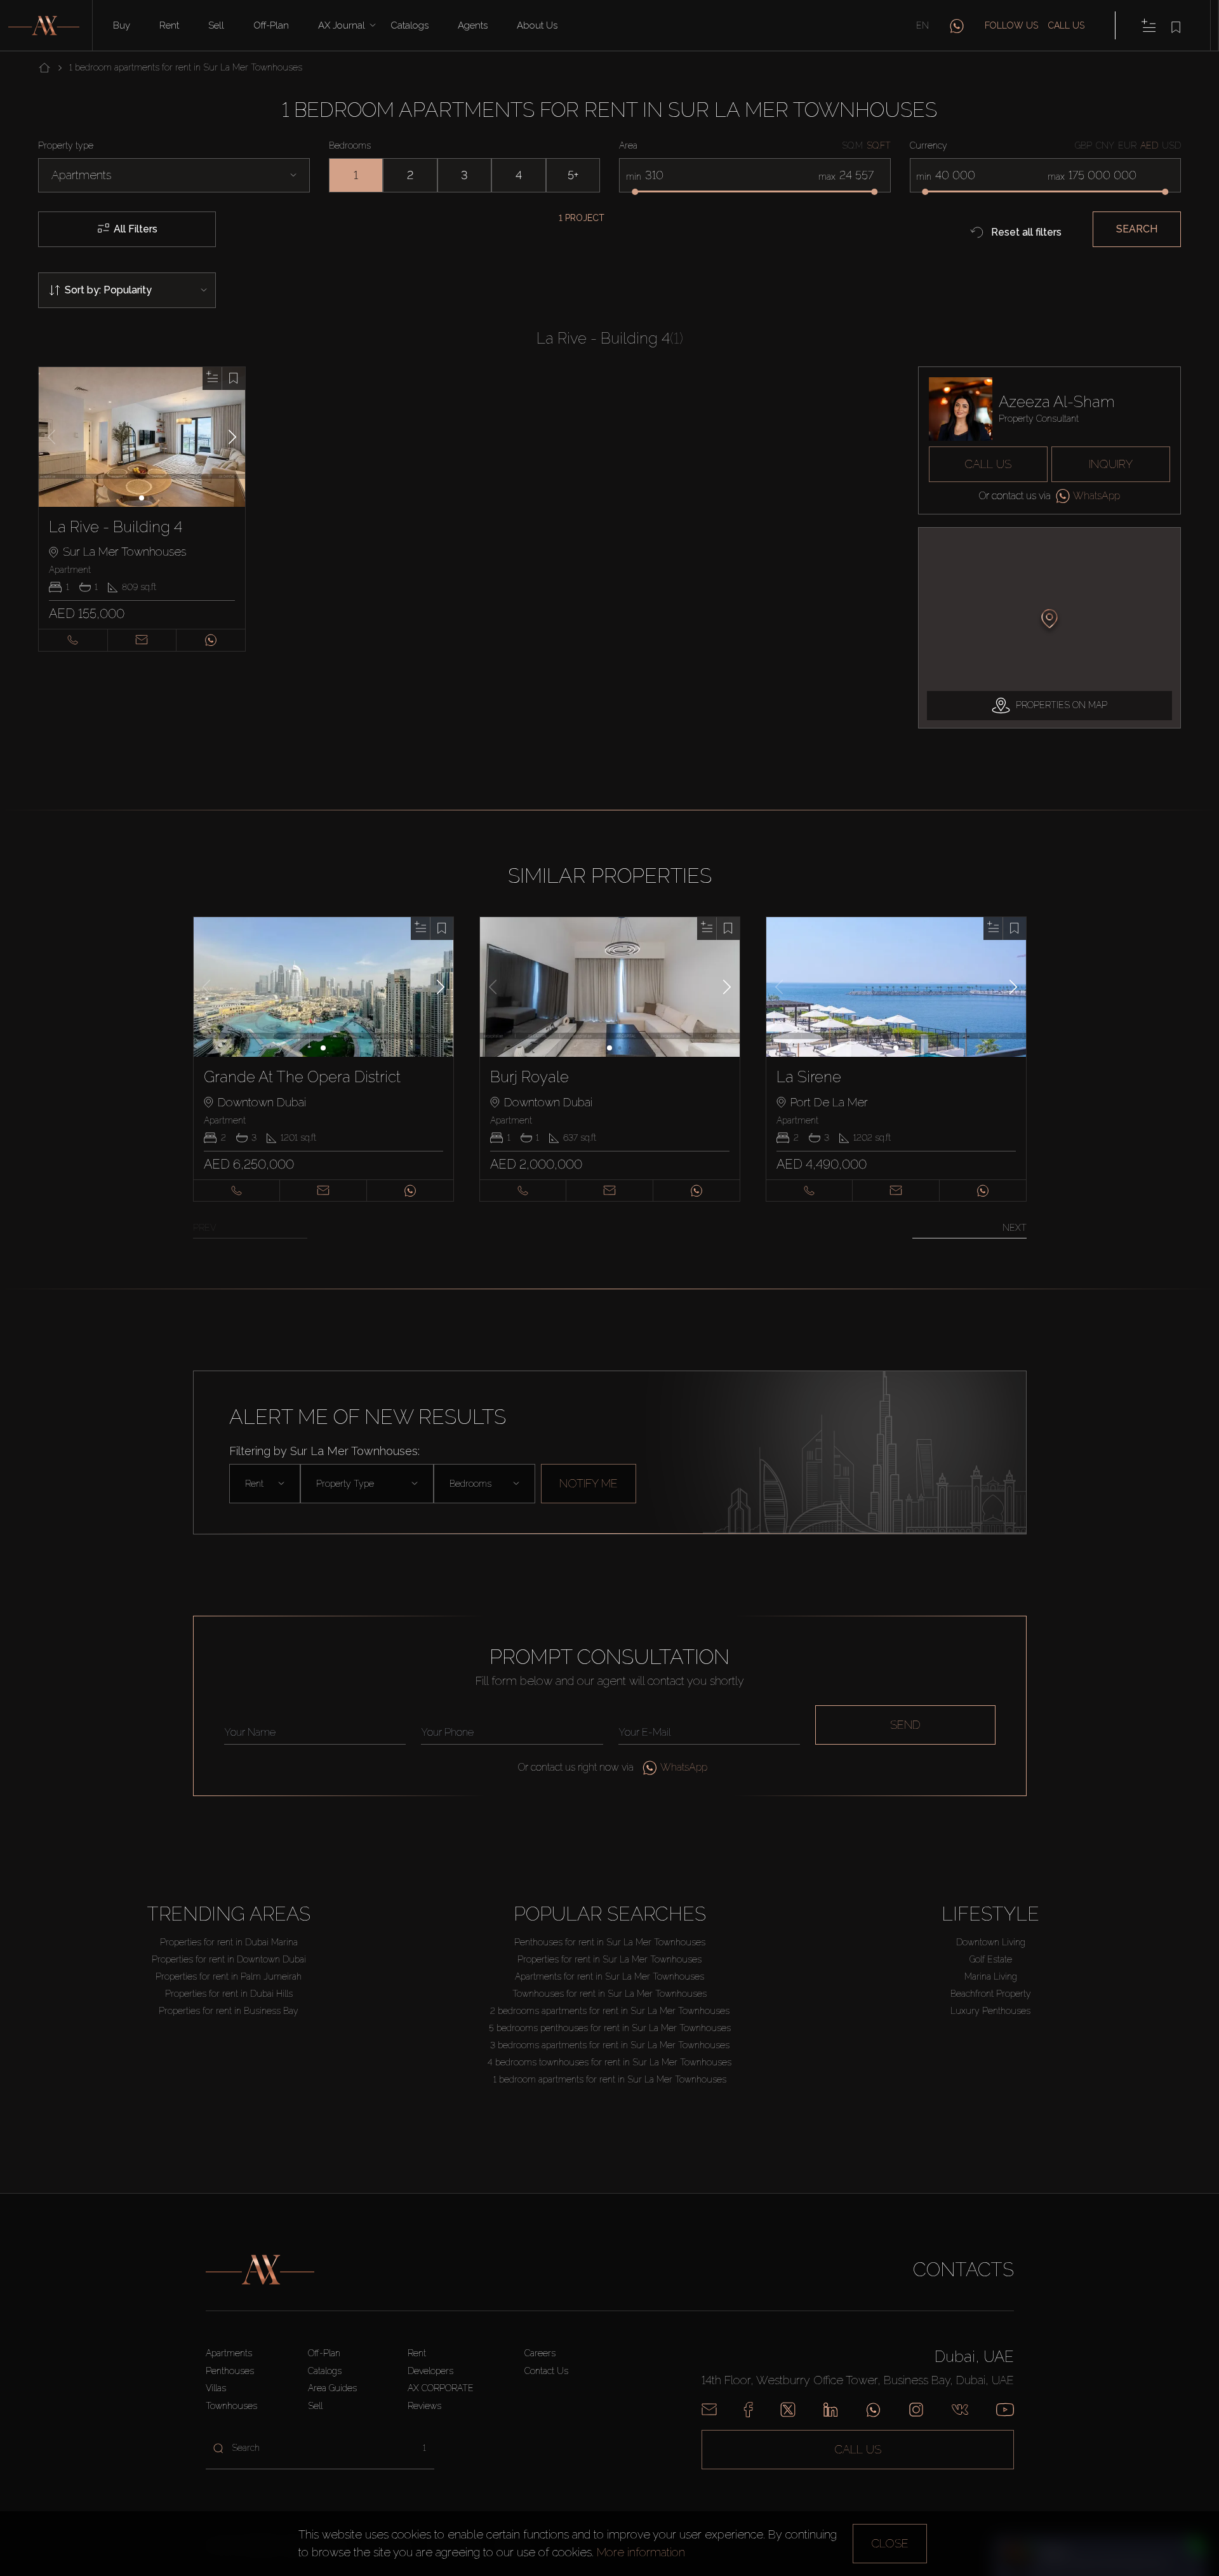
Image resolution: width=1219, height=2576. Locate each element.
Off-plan (271, 25)
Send (905, 1725)
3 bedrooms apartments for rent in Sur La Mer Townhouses (610, 2045)
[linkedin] (830, 2410)
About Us (537, 25)
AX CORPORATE (441, 2388)
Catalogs (410, 25)
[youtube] (1005, 2410)
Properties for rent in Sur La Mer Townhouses (609, 1959)
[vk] (960, 2410)
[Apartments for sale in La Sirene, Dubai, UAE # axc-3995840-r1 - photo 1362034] (896, 987)
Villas (216, 2388)
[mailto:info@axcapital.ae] (709, 2410)
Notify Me (589, 1483)
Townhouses (231, 2406)
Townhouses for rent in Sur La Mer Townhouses (609, 1994)
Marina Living (991, 1976)
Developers (430, 2371)
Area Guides (332, 2388)
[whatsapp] (957, 25)
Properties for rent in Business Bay (229, 2011)
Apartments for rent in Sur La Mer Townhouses (609, 1976)
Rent (169, 25)
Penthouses (230, 2371)
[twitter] (788, 2410)
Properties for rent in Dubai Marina (229, 1942)
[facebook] (748, 2410)
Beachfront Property (991, 1994)
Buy (122, 25)
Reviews (424, 2406)
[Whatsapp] (873, 2410)
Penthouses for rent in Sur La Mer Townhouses (610, 1942)
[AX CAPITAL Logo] (260, 2270)
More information (641, 2552)
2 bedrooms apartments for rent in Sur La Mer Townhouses (610, 2011)
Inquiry (1111, 464)
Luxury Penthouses (990, 2011)
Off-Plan (324, 2353)
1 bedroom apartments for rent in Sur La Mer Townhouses (610, 2079)
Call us (1066, 25)
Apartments (229, 2353)
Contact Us (546, 2371)
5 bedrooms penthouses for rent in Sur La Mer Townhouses (610, 2028)
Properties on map (1062, 705)
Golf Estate (991, 1959)
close (890, 2543)
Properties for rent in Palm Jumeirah (229, 1976)
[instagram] (916, 2410)
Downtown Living (991, 1942)
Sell (216, 25)
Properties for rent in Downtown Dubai (229, 1959)
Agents (473, 25)
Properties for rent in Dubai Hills (229, 1994)
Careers (540, 2353)
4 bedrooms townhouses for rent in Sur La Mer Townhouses (609, 2062)
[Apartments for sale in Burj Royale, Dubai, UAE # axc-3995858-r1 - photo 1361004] (610, 987)
